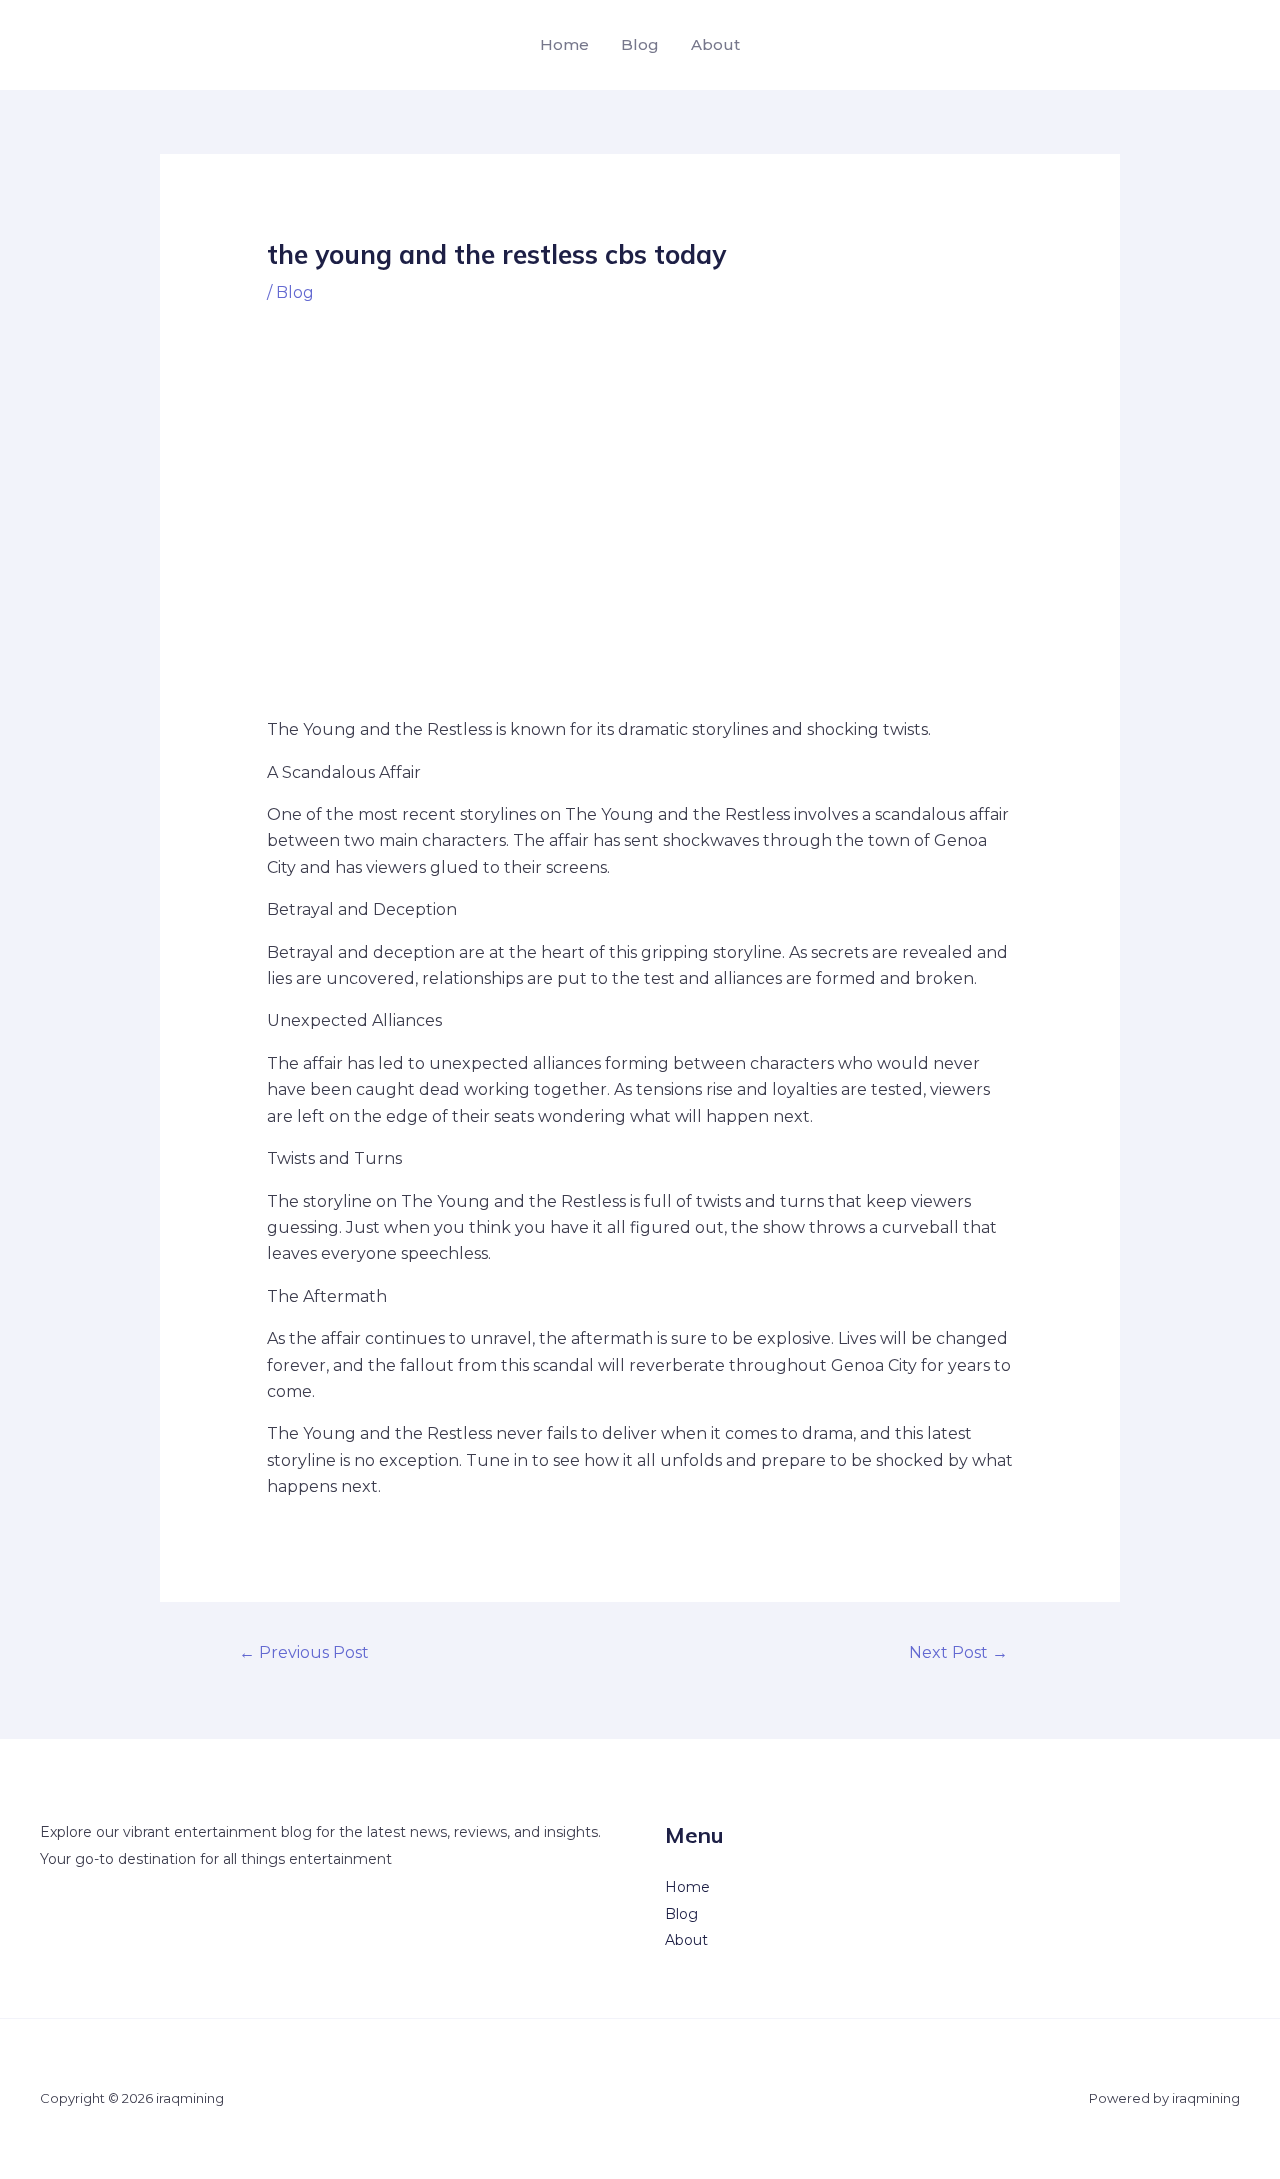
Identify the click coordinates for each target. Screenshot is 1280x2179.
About (715, 44)
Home (564, 44)
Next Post (958, 1652)
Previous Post (304, 1652)
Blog (640, 44)
